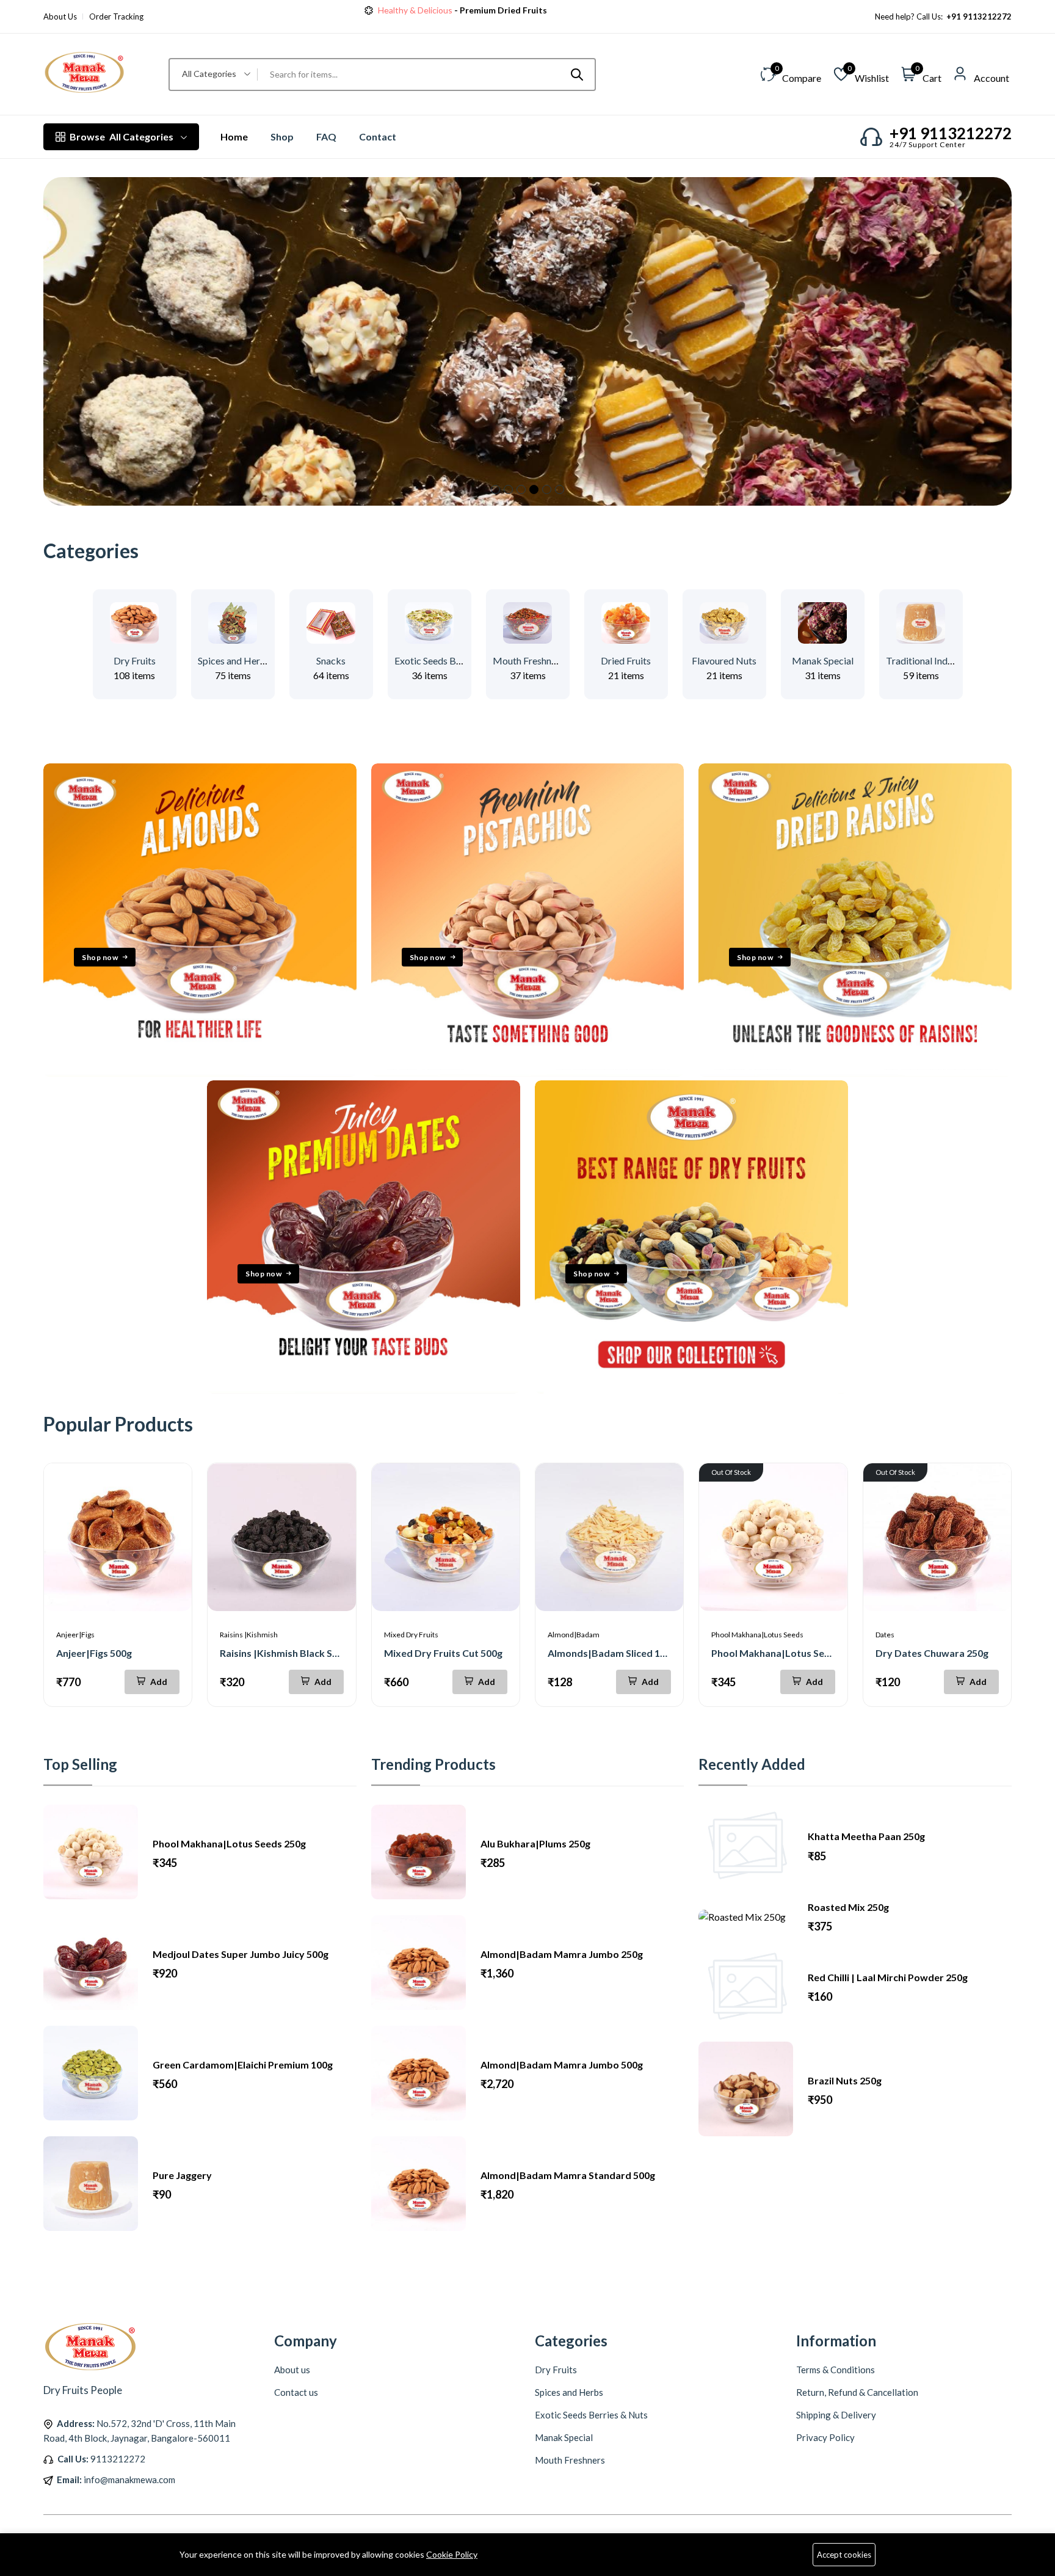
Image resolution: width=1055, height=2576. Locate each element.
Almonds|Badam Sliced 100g (612, 1653)
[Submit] (577, 75)
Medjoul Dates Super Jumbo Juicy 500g (241, 1954)
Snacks (331, 660)
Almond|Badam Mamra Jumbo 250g (562, 1954)
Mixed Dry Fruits (411, 1635)
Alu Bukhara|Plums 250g (535, 1843)
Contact (378, 136)
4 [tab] (534, 489)
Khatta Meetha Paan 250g (866, 1836)
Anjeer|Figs (75, 1635)
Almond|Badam (574, 1635)
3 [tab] (521, 489)
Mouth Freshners (528, 660)
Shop (282, 136)
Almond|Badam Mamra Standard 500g (568, 2175)
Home (234, 136)
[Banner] (200, 1073)
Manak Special (823, 660)
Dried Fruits (626, 660)
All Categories (121, 136)
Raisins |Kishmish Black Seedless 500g (305, 1653)
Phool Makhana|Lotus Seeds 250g (788, 1653)
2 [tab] (508, 489)
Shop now (516, 10)
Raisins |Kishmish (249, 1635)
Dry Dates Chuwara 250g (932, 1653)
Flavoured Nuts (724, 660)
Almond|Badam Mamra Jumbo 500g (562, 2065)
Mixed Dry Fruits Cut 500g (443, 1653)
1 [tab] (495, 489)
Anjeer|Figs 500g (94, 1653)
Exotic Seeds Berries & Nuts (453, 660)
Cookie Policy (452, 2554)
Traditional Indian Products (943, 660)
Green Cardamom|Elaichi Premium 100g (243, 2065)
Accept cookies (844, 2555)
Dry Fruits (135, 660)
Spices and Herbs (234, 660)
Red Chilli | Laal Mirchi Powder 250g (888, 1977)
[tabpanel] (527, 341)
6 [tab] (560, 489)
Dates (885, 1635)
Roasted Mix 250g (848, 1907)
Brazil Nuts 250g (845, 2080)
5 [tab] (547, 489)
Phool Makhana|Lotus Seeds (757, 1635)
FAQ (326, 136)
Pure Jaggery (182, 2175)
